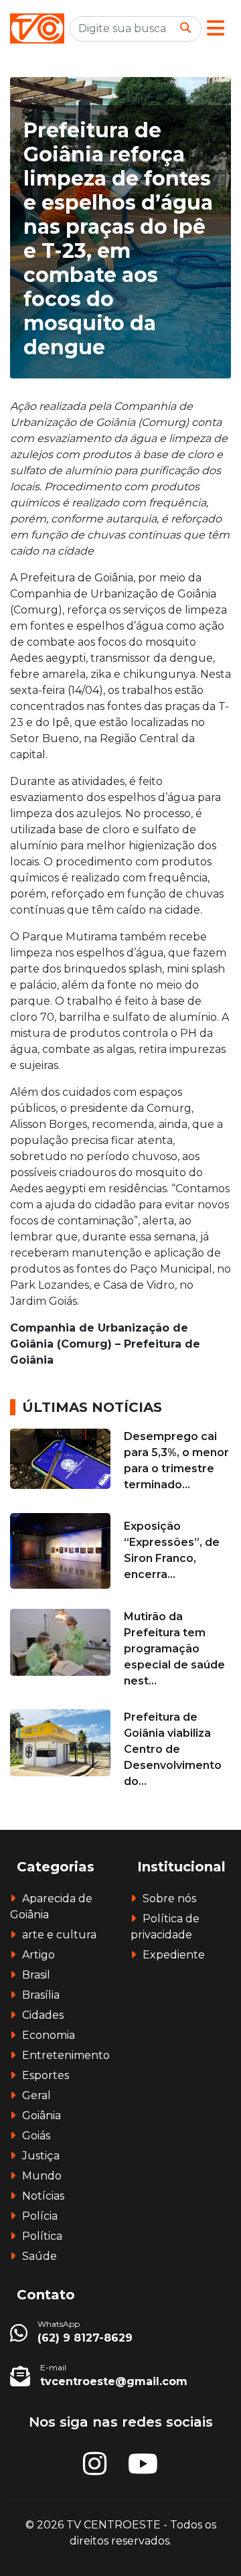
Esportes (46, 2075)
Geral (36, 2095)
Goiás (36, 2136)
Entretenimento (66, 2055)
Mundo (42, 2176)
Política (42, 2236)
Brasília (41, 1995)
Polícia (40, 2216)
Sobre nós (169, 1899)
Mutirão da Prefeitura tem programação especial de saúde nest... (174, 1649)
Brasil (36, 1975)
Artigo (38, 1955)
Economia (49, 2035)
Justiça (41, 2156)
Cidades (43, 2015)
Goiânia (42, 2116)
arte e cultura (59, 1935)
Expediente (174, 1955)
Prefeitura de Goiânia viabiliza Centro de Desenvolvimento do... (173, 1749)
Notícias (43, 2196)
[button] (216, 28)
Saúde (39, 2256)
